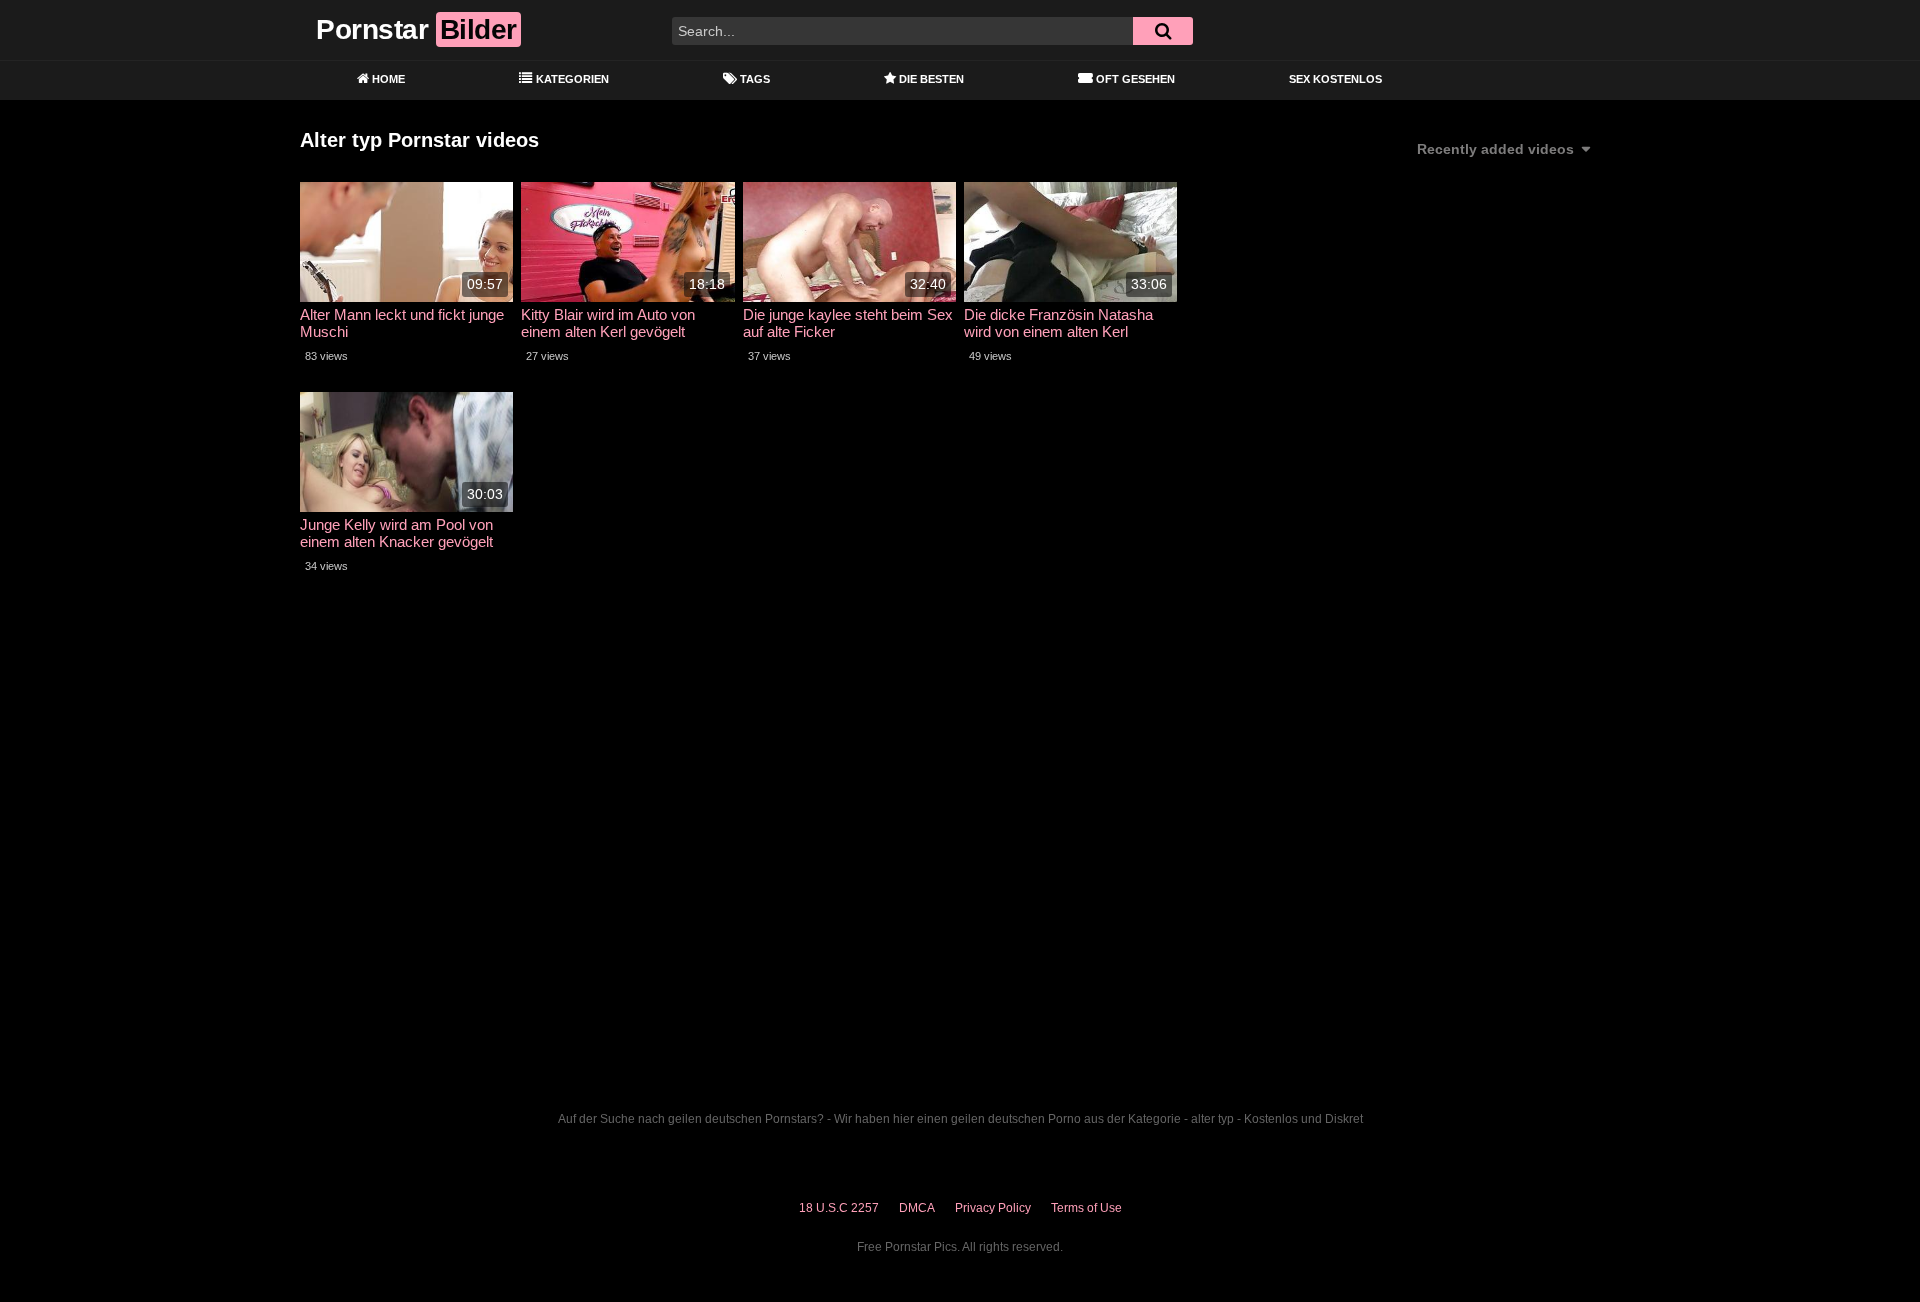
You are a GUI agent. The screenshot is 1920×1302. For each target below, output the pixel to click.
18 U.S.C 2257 (839, 1208)
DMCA (917, 1208)
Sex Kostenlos (1335, 79)
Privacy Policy (993, 1208)
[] (1163, 31)
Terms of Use (1086, 1208)
